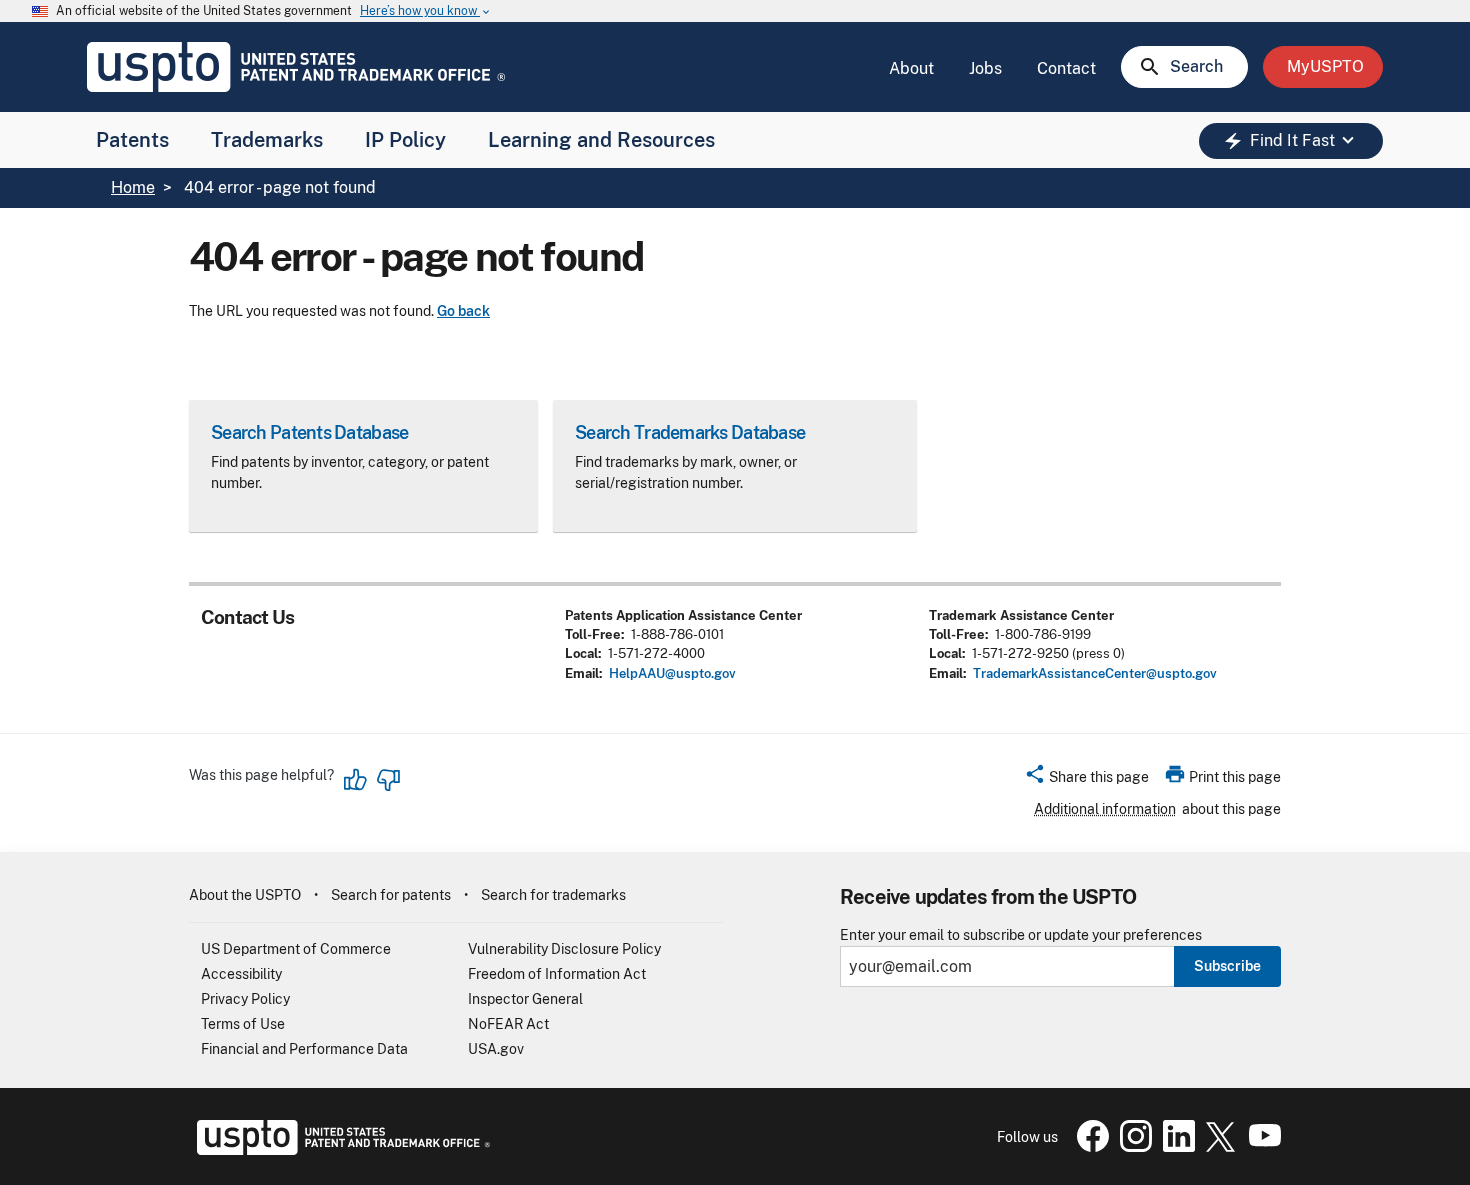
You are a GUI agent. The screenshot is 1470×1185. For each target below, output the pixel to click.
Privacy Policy (245, 999)
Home (133, 187)
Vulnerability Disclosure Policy (564, 949)
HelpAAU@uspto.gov (672, 673)
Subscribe (1227, 966)
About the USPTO (245, 895)
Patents (132, 140)
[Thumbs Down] (388, 780)
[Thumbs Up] (356, 780)
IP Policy (405, 140)
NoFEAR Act (508, 1024)
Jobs (985, 68)
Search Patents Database (309, 432)
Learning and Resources (601, 140)
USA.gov (496, 1049)
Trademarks (267, 140)
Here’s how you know (426, 11)
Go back (463, 311)
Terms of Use (243, 1024)
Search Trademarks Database (690, 432)
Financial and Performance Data (304, 1049)
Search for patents (391, 895)
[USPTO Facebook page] (1089, 1147)
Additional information (1105, 809)
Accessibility (241, 974)
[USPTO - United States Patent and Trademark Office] (339, 1150)
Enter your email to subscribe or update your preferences (1021, 935)
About (911, 68)
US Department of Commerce (296, 949)
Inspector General (525, 999)
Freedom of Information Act (557, 974)
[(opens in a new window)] (1132, 1147)
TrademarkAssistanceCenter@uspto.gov (1095, 673)
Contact (1066, 68)
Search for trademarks (553, 895)
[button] (1086, 780)
